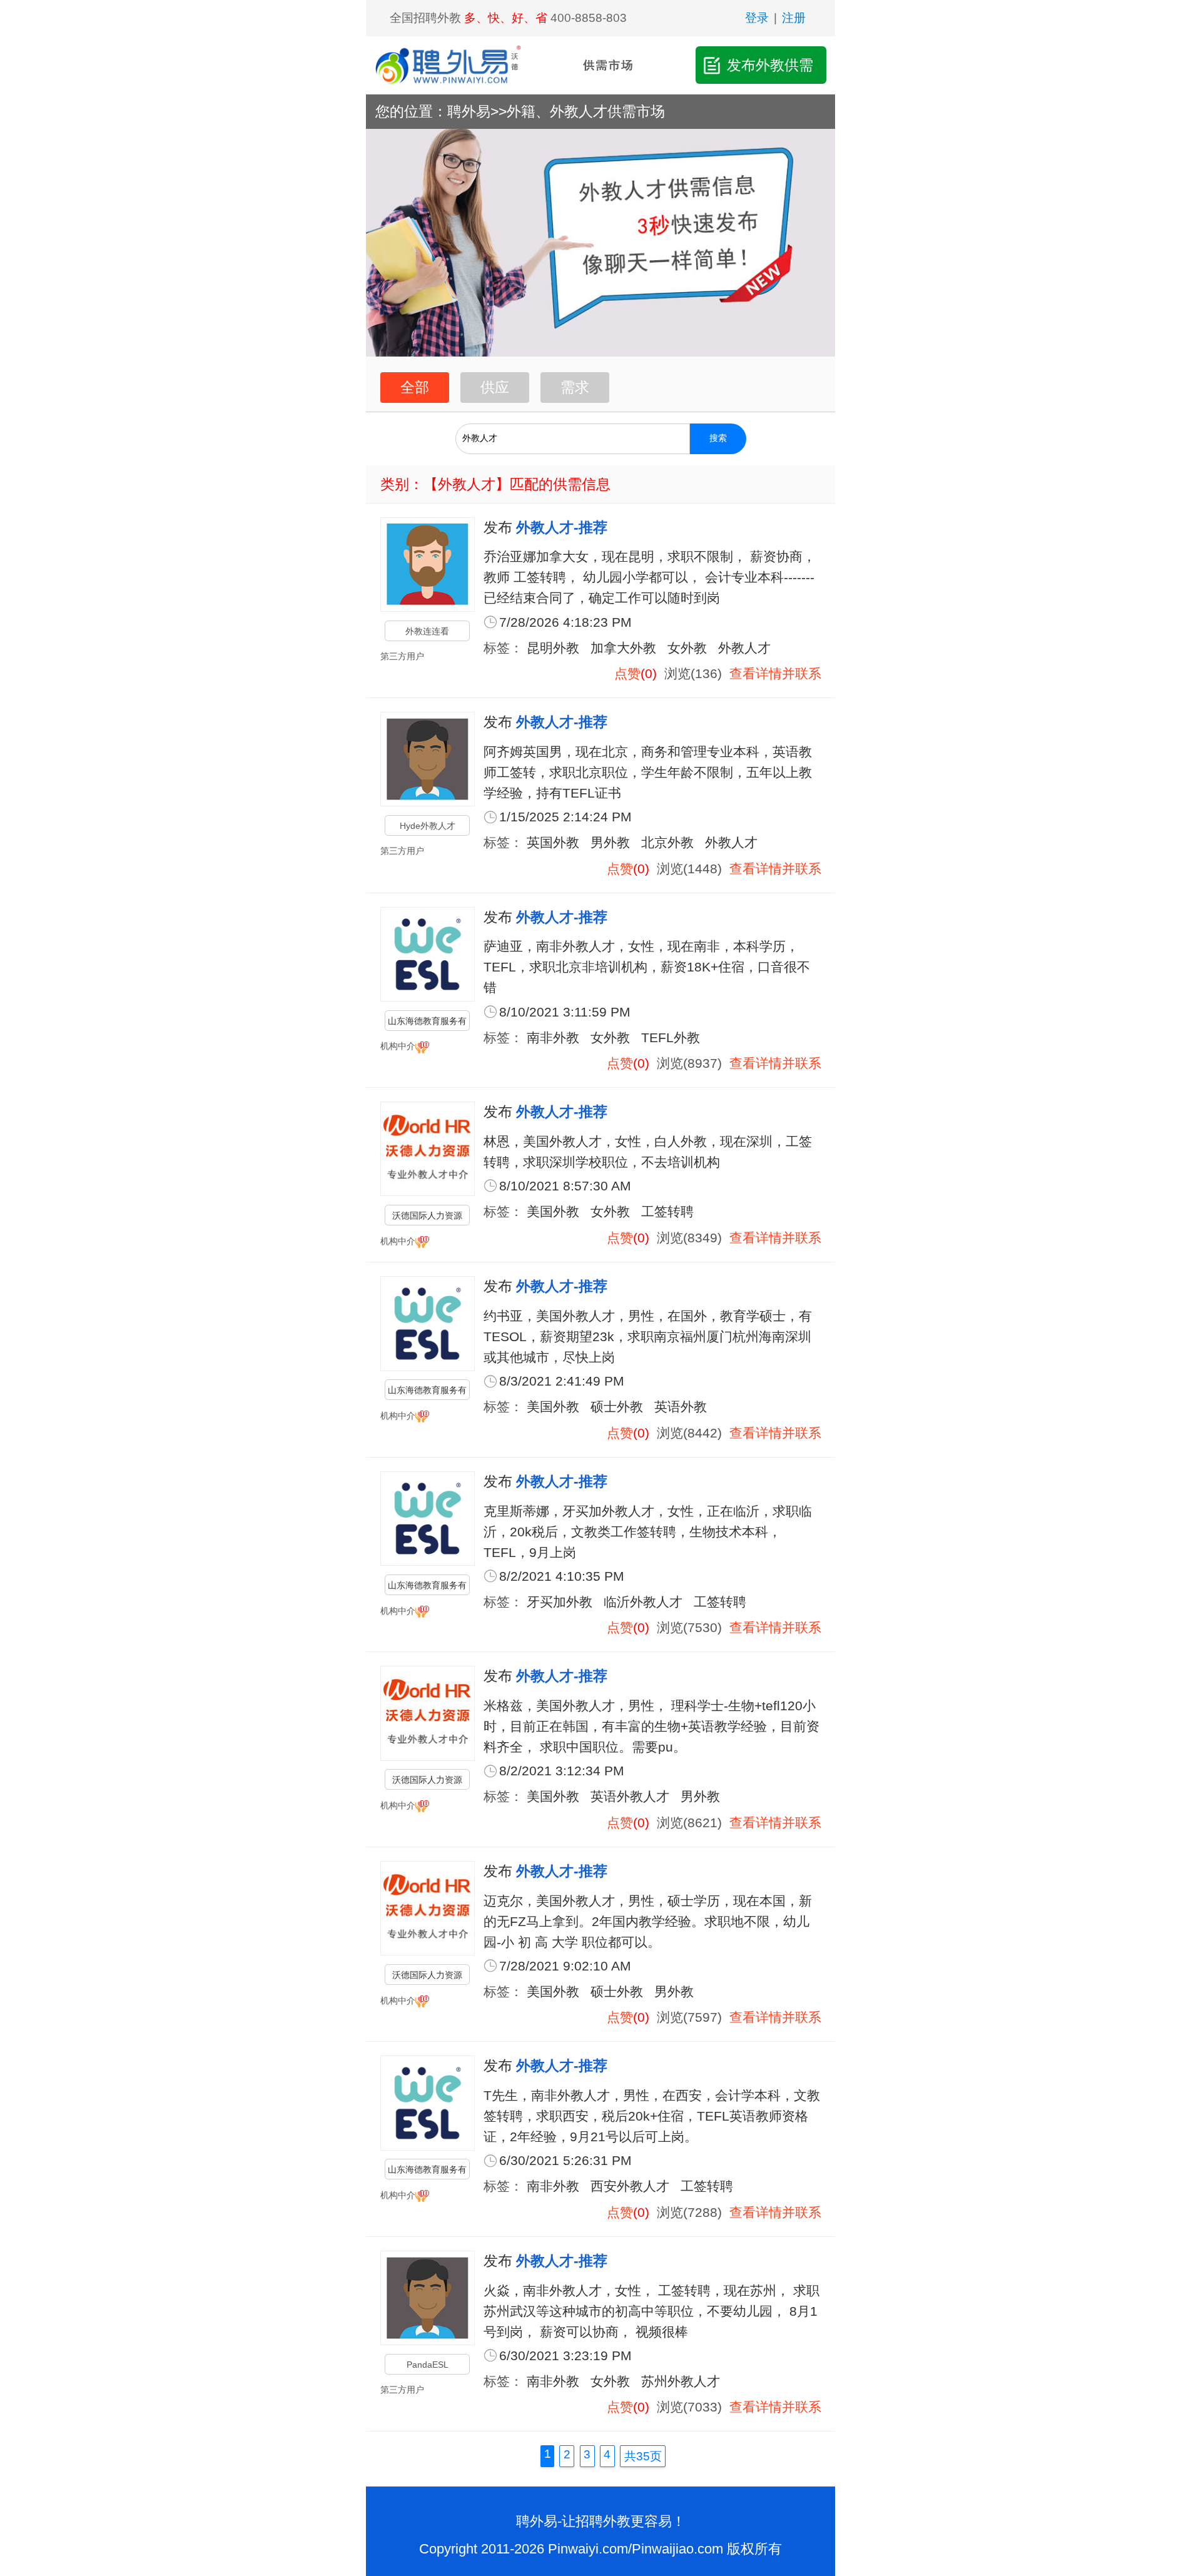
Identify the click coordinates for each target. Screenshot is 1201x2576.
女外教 (687, 648)
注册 (794, 18)
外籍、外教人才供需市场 (586, 111)
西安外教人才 (630, 2186)
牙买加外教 (560, 1602)
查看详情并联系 (775, 673)
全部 (415, 387)
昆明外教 (553, 648)
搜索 (718, 438)
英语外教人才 (630, 1796)
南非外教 (553, 1037)
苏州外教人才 (681, 2381)
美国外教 (553, 1211)
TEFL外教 (671, 1037)
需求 (575, 387)
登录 (757, 18)
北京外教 (667, 842)
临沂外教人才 (643, 1602)
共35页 (643, 2456)
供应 (495, 387)
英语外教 (681, 1407)
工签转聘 (667, 1211)
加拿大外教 (623, 648)
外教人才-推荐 (562, 527)
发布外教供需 (770, 65)
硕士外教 (617, 1407)
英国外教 (553, 842)
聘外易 (469, 111)
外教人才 (744, 648)
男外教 (610, 842)
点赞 (627, 673)
